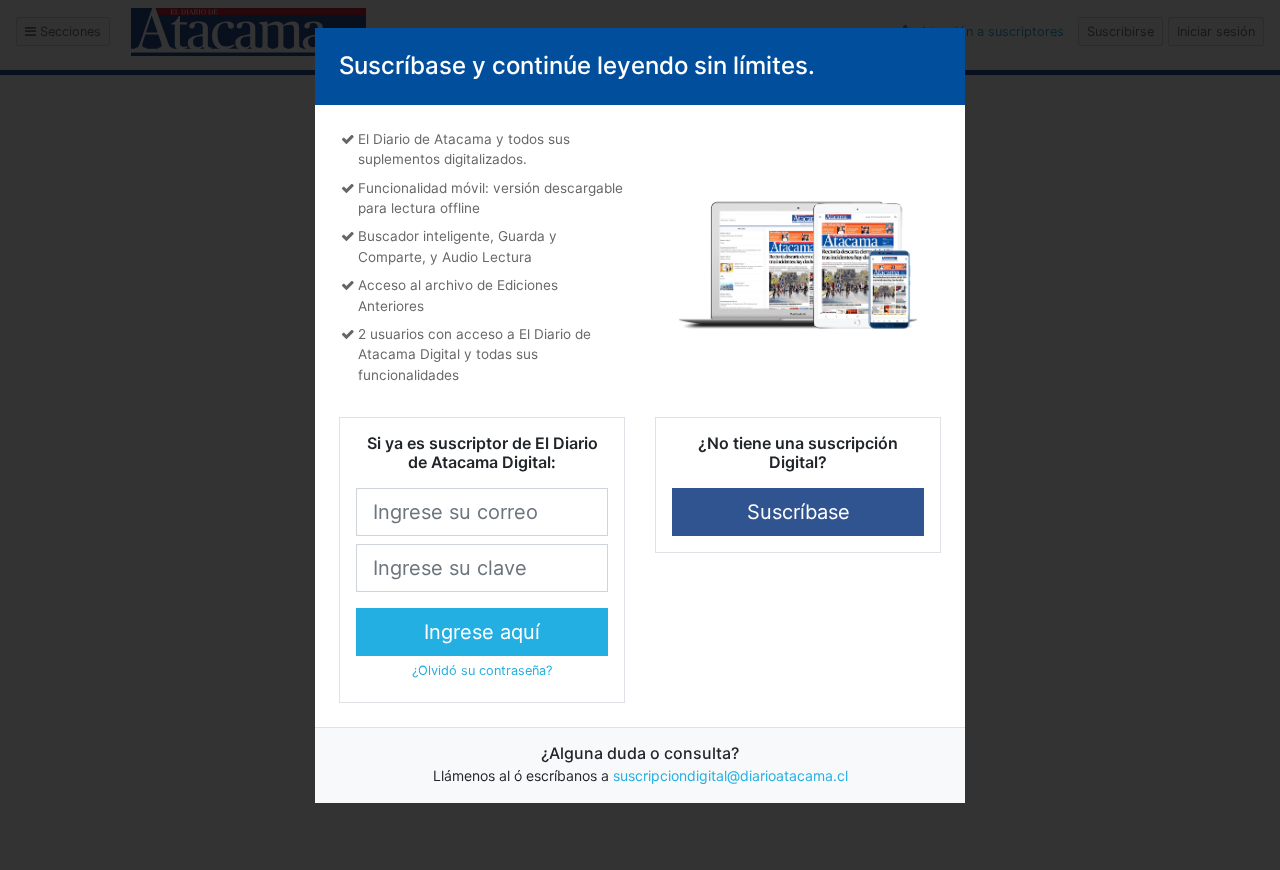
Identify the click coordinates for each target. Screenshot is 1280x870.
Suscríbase (798, 512)
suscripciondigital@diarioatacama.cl (730, 775)
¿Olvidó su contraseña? (482, 670)
